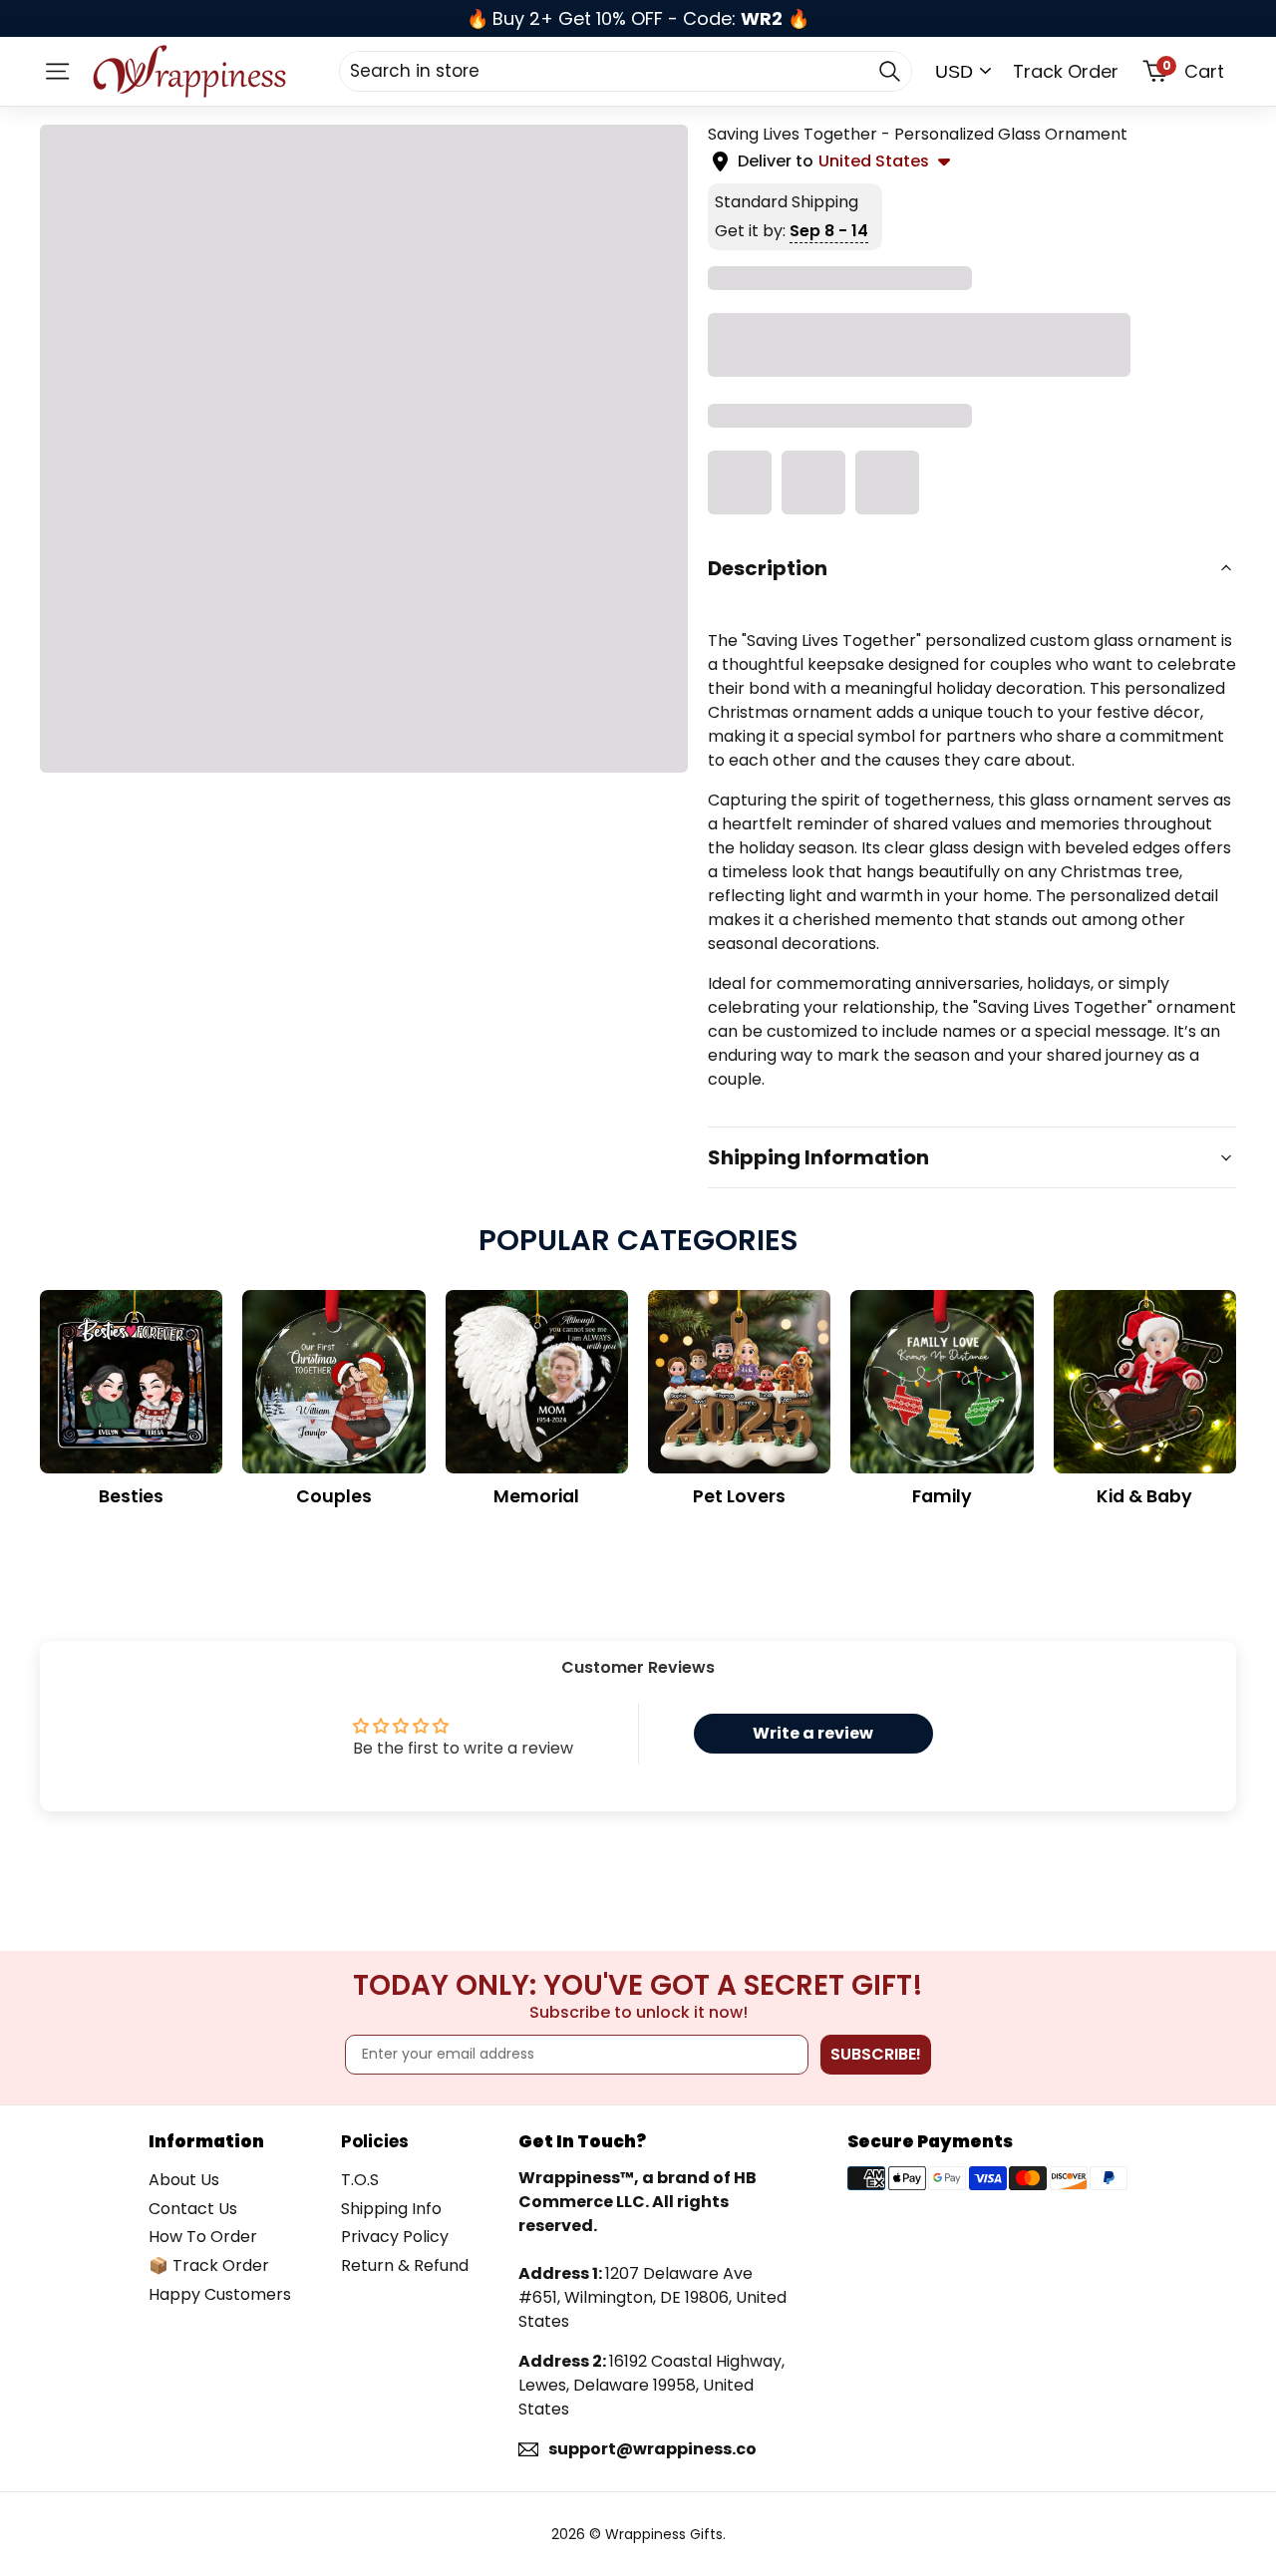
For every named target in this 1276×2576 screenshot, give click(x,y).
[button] (972, 568)
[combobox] (626, 71)
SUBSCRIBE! (876, 2054)
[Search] (889, 71)
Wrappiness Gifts (664, 2534)
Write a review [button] (813, 1733)
